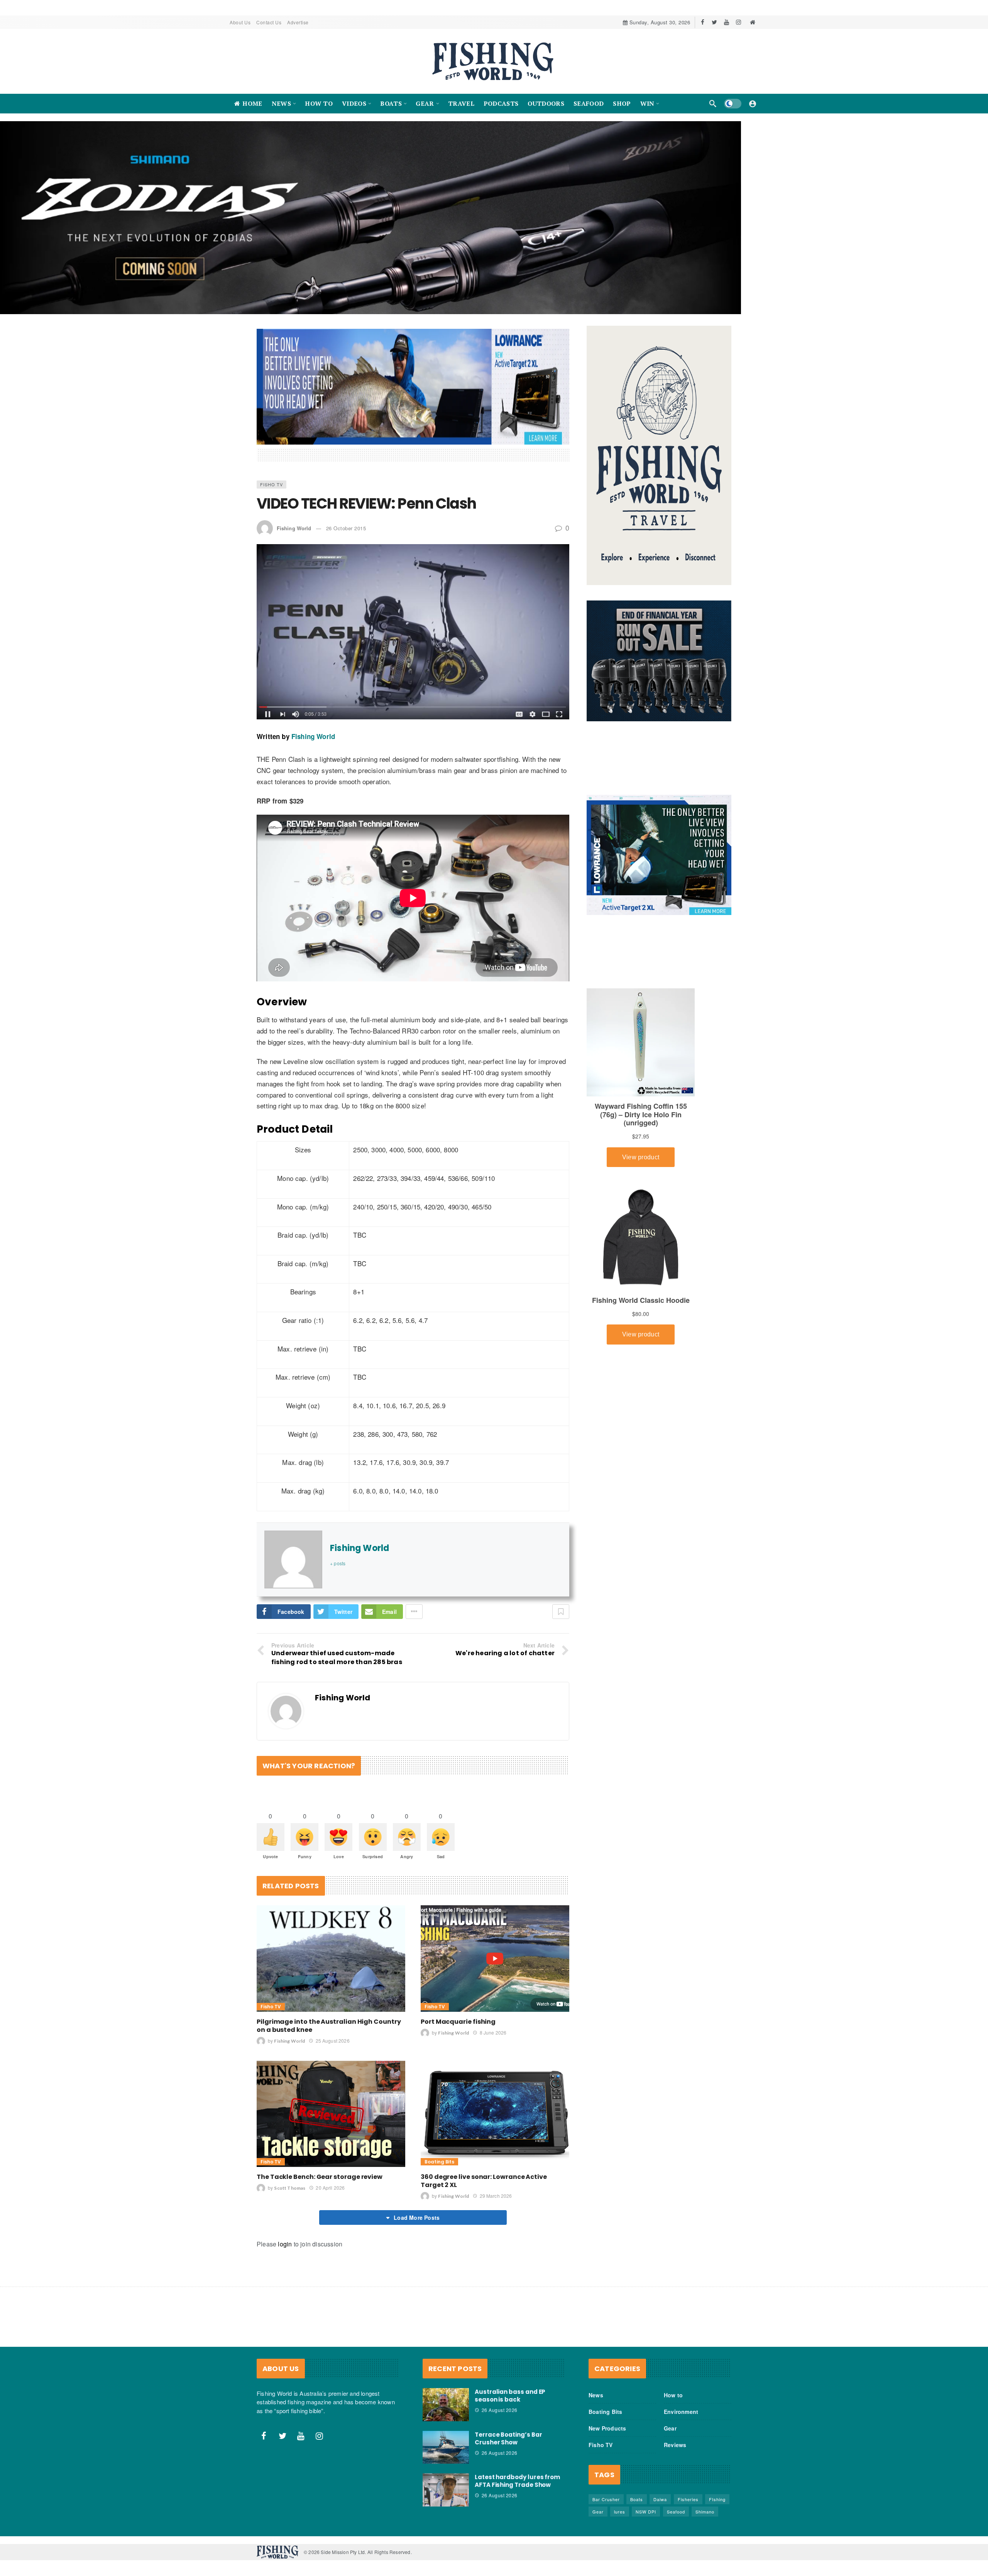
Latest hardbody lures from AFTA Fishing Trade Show (517, 2431)
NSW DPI (646, 2462)
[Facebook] (703, 22)
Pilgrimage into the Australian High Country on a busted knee (329, 1976)
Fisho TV (272, 435)
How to (673, 2345)
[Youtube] (727, 22)
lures (620, 2462)
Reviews (675, 2395)
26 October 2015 (346, 478)
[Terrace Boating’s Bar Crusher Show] (446, 2397)
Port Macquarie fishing (458, 1971)
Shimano (705, 2462)
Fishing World (294, 478)
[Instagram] (738, 22)
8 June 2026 (493, 1983)
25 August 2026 (332, 1991)
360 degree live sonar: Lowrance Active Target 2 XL (484, 2131)
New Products (607, 2378)
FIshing (717, 2449)
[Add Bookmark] (561, 1562)
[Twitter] (715, 22)
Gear (670, 2378)
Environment (681, 2362)
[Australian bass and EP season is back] (446, 2355)
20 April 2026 (330, 2138)
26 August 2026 (500, 2360)
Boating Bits (439, 2112)
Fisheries (688, 2449)
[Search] (713, 103)
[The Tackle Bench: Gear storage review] (331, 2064)
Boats (637, 2449)
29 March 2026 (496, 2146)
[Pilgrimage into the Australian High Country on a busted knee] (331, 1909)
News (596, 2345)
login (285, 2194)
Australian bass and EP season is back (510, 2346)
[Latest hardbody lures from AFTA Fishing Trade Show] (446, 2440)
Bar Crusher (606, 2449)
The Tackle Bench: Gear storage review (320, 2127)
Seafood (676, 2462)
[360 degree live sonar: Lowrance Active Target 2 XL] (495, 2064)
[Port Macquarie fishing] (495, 1909)
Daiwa (660, 2449)
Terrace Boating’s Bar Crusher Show (508, 2388)
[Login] (753, 103)
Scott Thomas (290, 2138)
